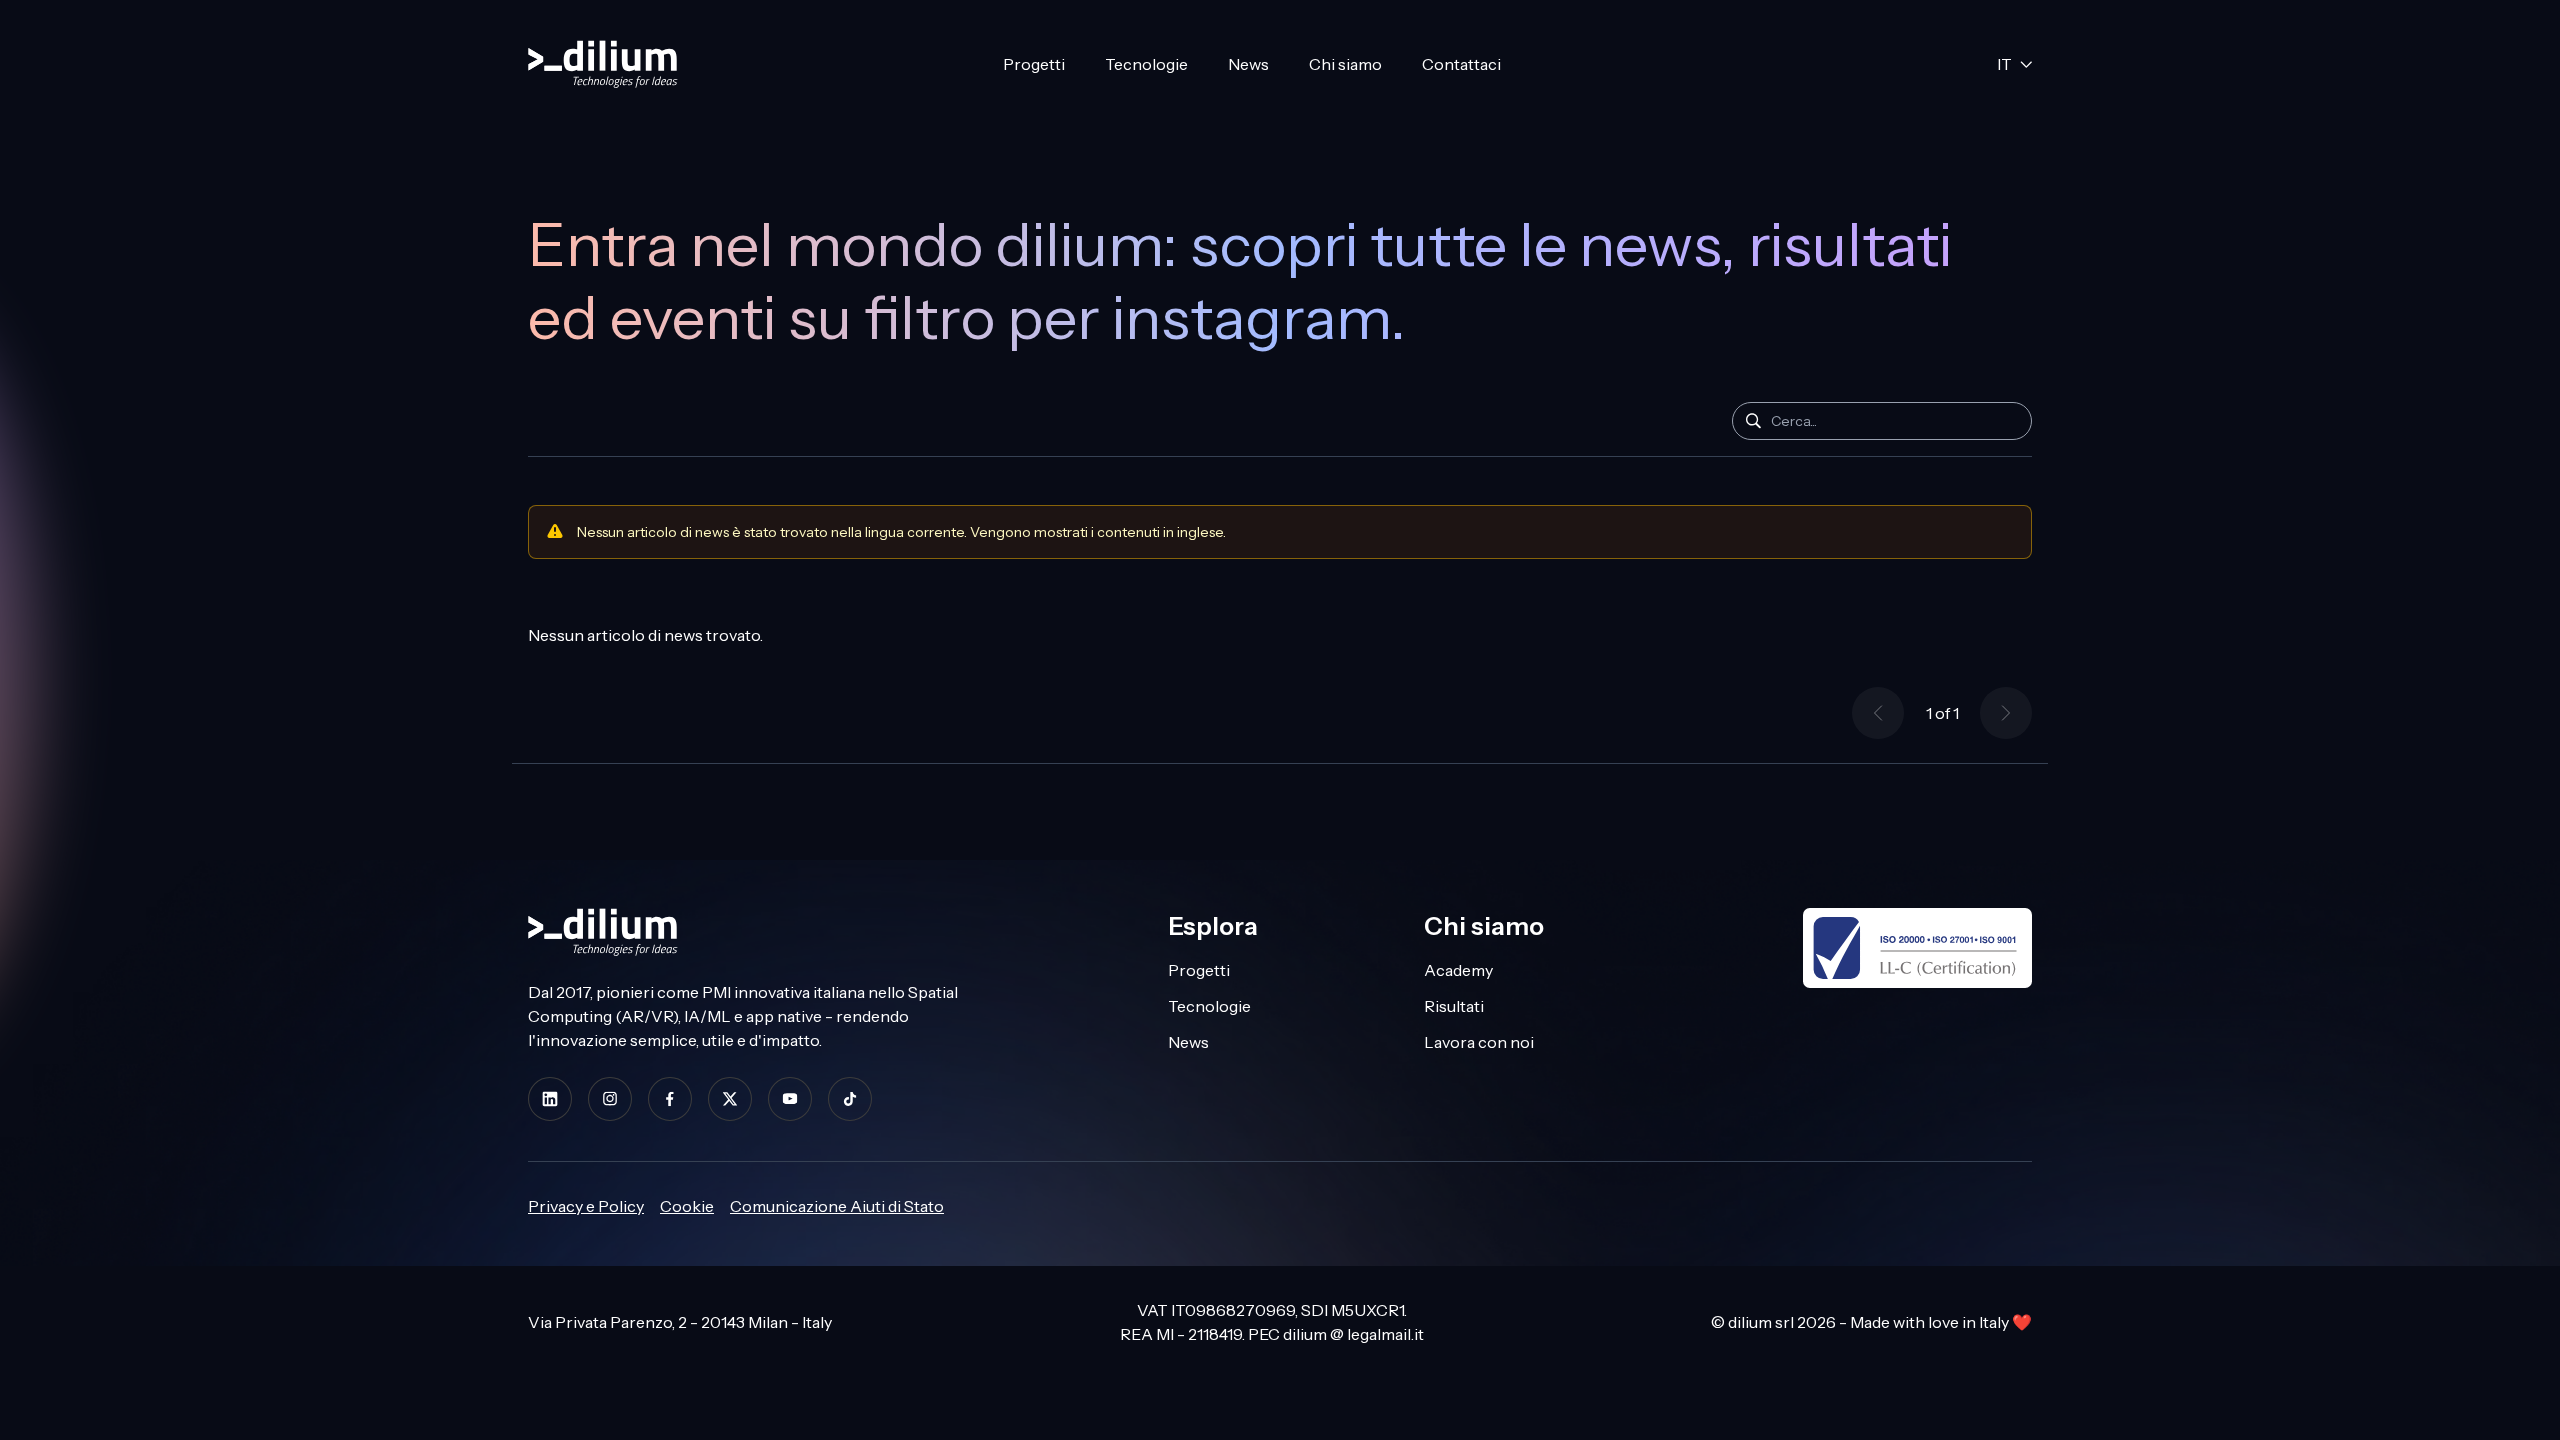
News (1248, 64)
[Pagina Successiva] (2006, 713)
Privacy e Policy (586, 1206)
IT (2004, 64)
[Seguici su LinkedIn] (550, 1098)
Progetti (1034, 64)
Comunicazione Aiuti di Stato (837, 1206)
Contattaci (1461, 64)
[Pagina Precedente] (1878, 713)
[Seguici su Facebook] (670, 1098)
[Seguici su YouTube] (790, 1098)
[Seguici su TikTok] (850, 1098)
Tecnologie (1146, 64)
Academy (1458, 970)
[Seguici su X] (730, 1098)
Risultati (1454, 1006)
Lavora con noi (1479, 1042)
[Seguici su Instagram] (610, 1098)
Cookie (687, 1206)
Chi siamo (1345, 64)
